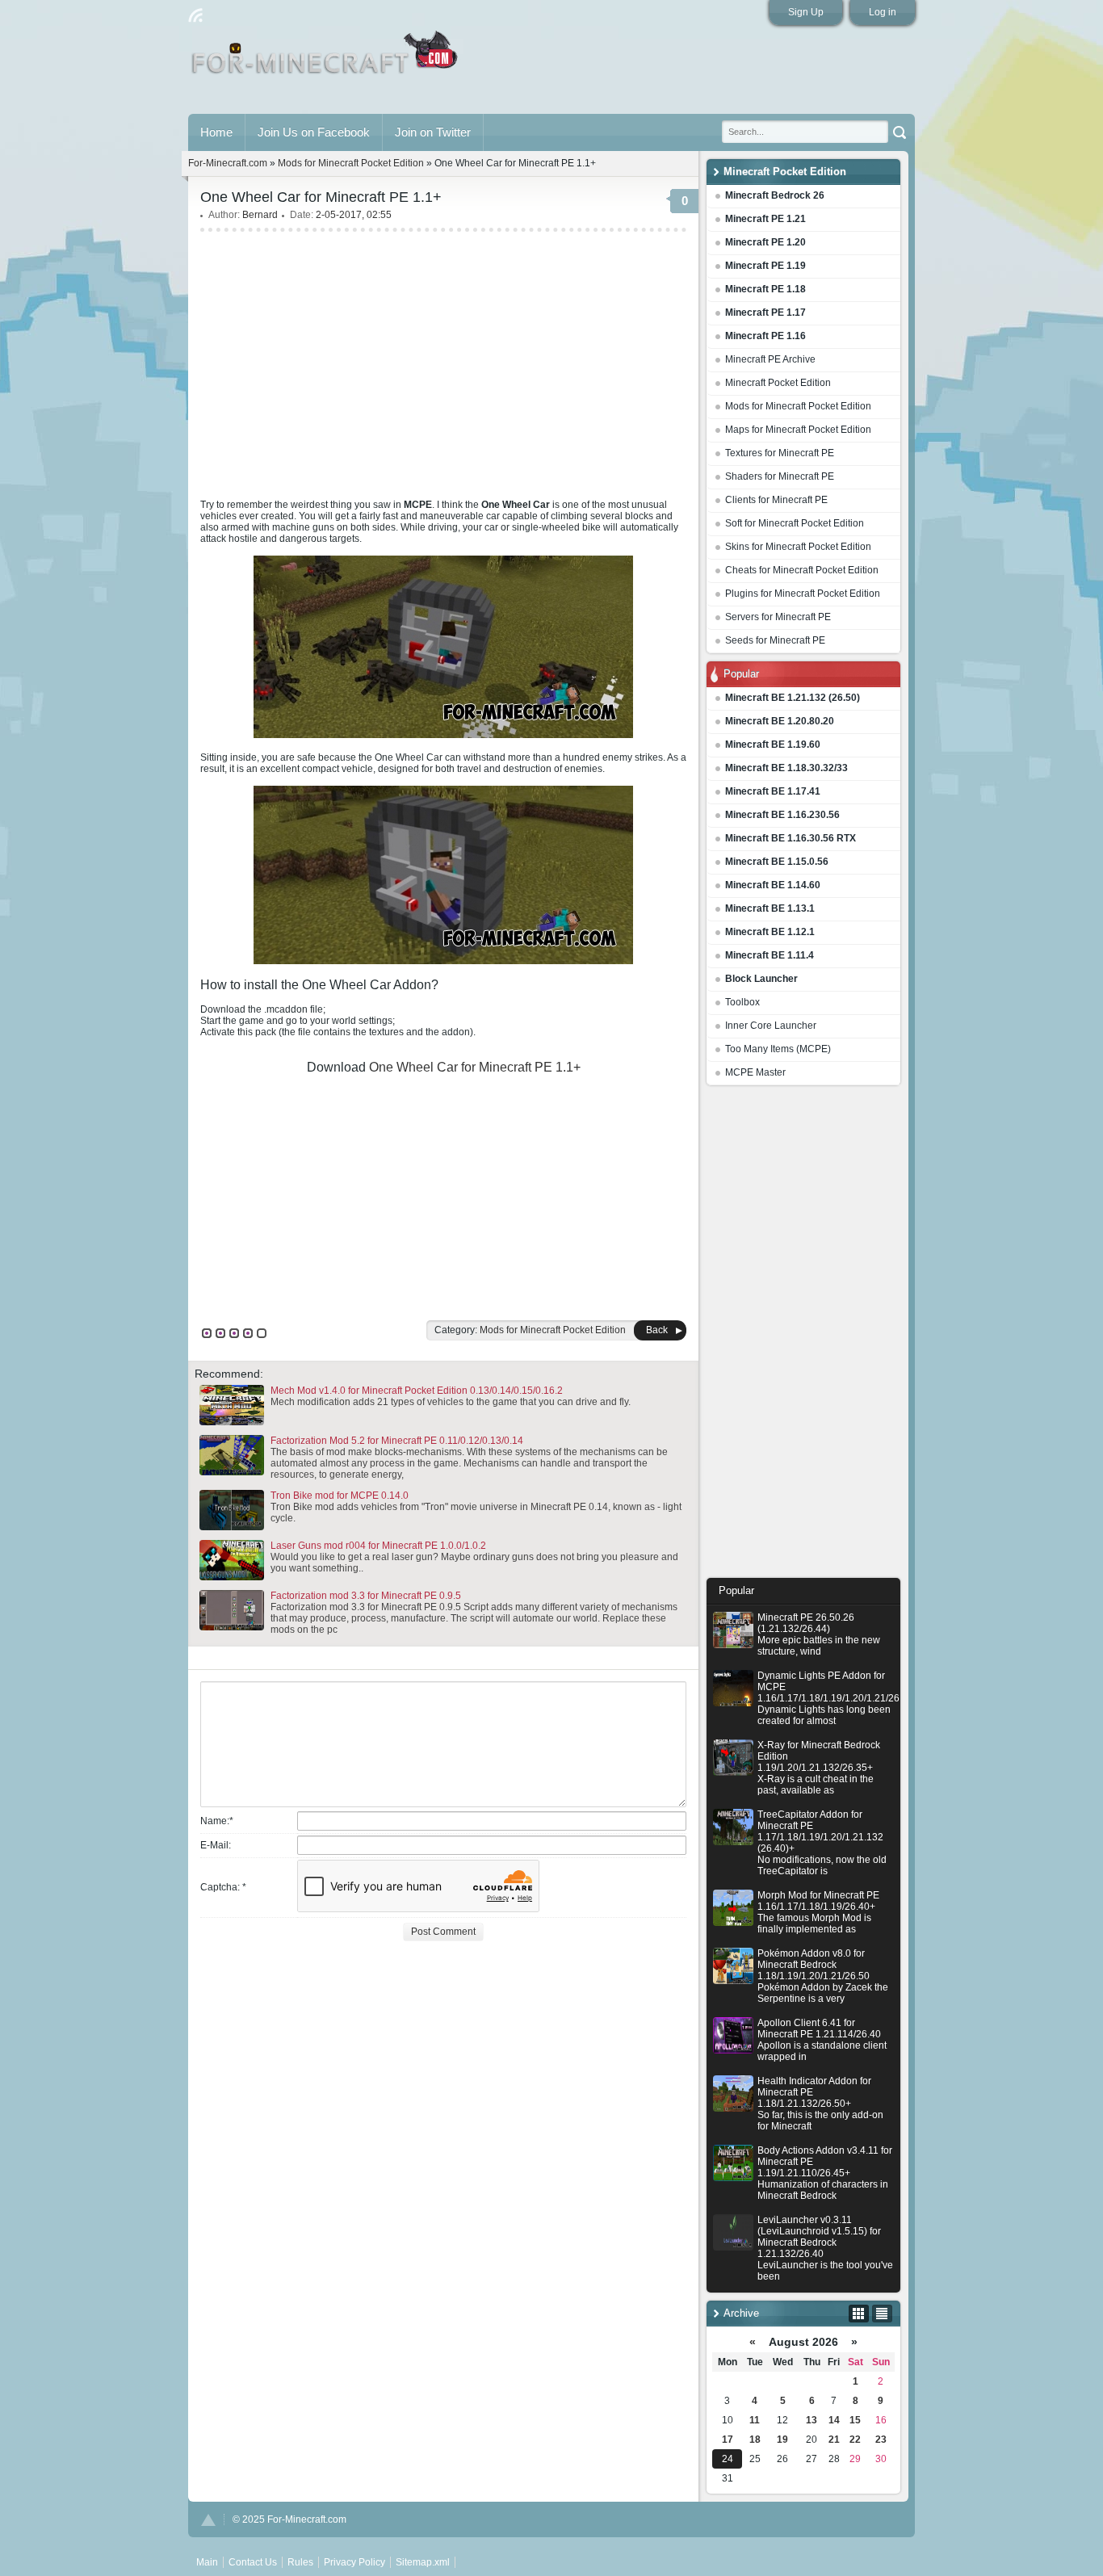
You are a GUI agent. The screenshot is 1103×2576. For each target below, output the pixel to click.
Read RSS (195, 15)
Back (657, 1330)
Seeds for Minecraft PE (775, 640)
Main (326, 59)
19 (782, 2440)
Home (216, 132)
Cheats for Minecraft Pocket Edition (802, 570)
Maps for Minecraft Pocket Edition (798, 430)
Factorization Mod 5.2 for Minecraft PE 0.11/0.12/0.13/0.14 (397, 1441)
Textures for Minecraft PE (780, 453)
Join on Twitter (433, 132)
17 (728, 2440)
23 (881, 2440)
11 (755, 2420)
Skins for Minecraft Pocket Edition (798, 547)
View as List (882, 2314)
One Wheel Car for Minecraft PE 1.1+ (475, 1067)
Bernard (260, 215)
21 (834, 2440)
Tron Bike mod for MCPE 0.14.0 (340, 1496)
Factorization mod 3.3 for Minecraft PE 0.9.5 (366, 1596)
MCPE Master (755, 1072)
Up (208, 2520)
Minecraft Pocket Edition (778, 383)
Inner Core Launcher (771, 1026)
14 (834, 2420)
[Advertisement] (803, 1336)
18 (755, 2440)
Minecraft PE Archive (770, 359)
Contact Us (253, 2562)
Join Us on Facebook (314, 132)
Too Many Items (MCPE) (778, 1049)
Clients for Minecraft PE (776, 500)
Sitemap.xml (423, 2562)
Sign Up (806, 12)
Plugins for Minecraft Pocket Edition (803, 594)
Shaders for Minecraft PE (780, 476)
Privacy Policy (354, 2562)
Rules (300, 2562)
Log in (883, 12)
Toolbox (742, 1002)
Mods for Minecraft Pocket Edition (798, 406)
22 (855, 2440)
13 (812, 2420)
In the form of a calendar (859, 2314)
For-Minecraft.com (228, 163)
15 (855, 2420)
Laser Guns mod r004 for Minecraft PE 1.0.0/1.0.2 (378, 1546)
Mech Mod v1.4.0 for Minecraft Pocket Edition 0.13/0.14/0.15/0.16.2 (417, 1391)
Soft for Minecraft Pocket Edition (795, 523)
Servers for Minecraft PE (778, 617)
